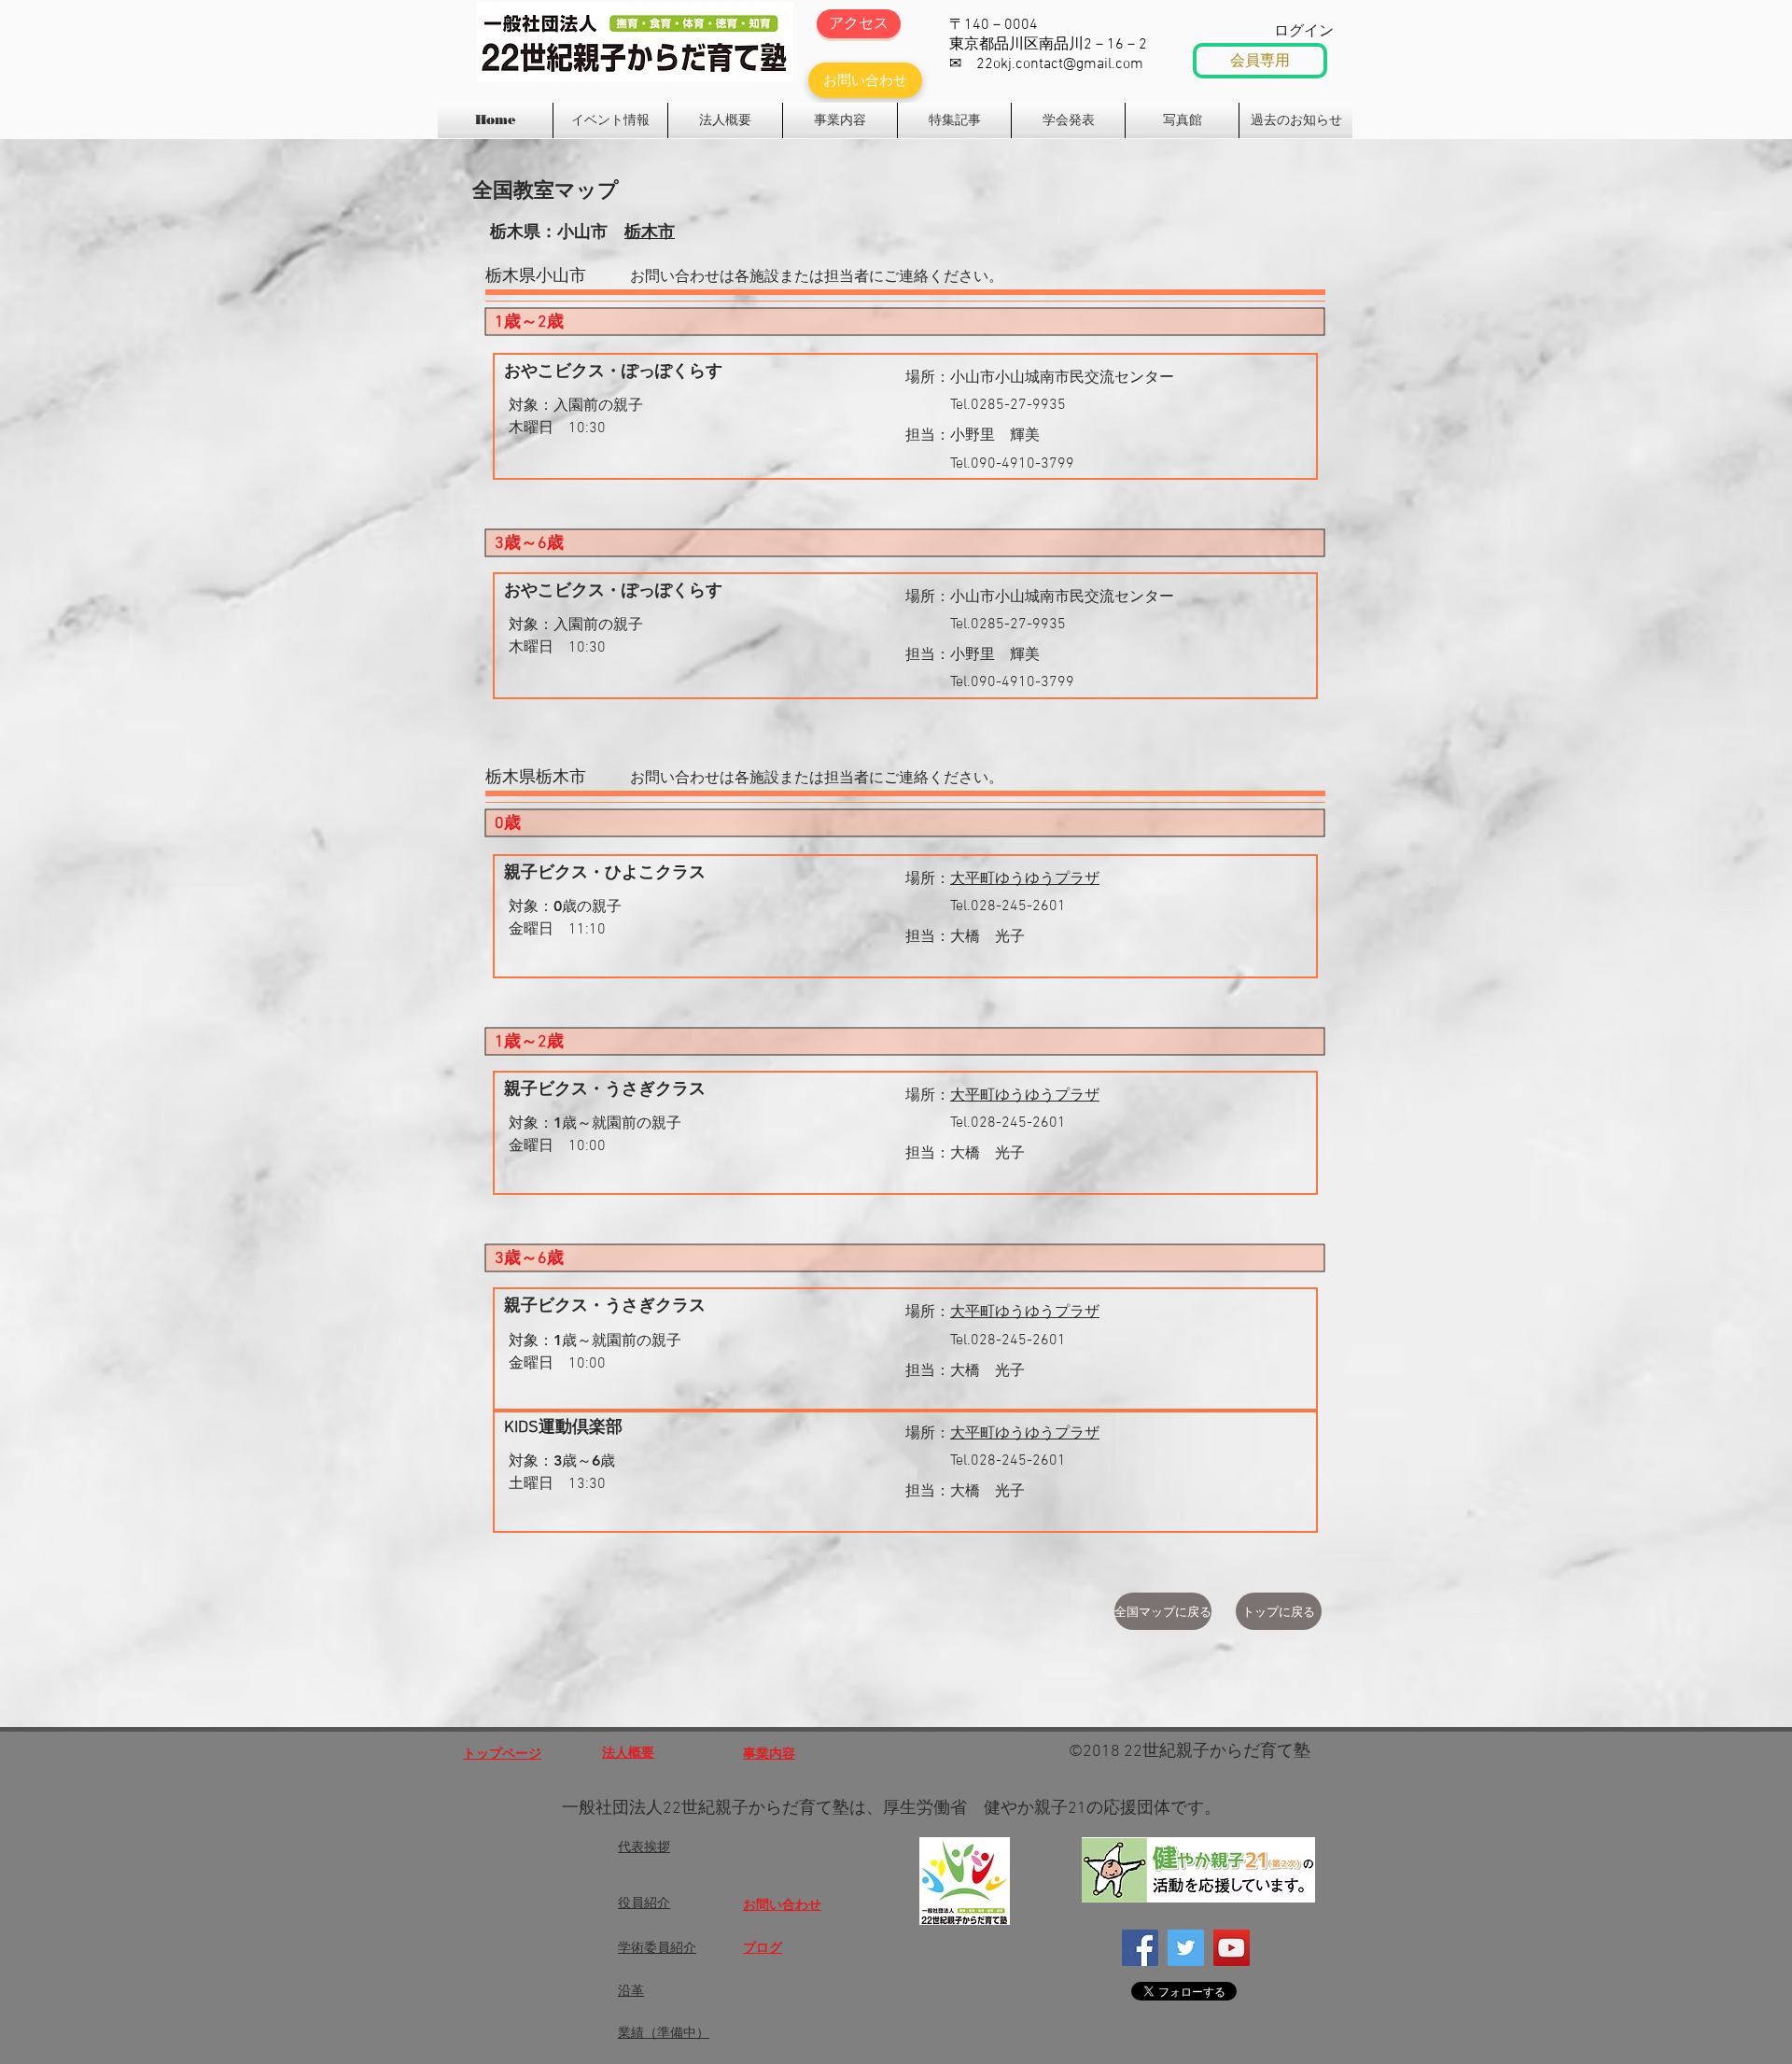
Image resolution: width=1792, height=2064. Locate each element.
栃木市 (650, 231)
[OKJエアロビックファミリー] (1232, 1948)
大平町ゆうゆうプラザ (1025, 879)
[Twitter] (1186, 1948)
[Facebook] (1140, 1948)
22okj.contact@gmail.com (1060, 64)
